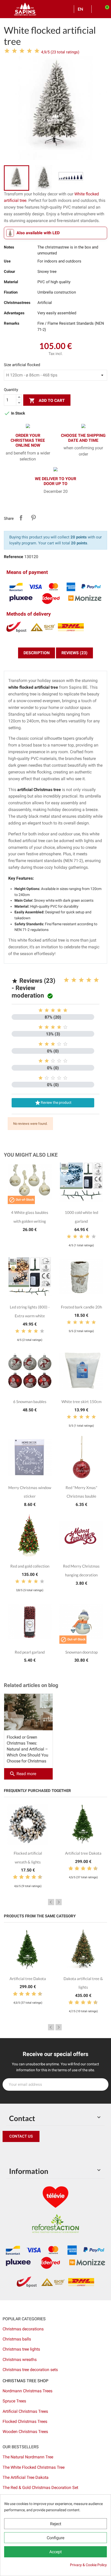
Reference (14, 557)
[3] (22, 51)
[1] (7, 51)
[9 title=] (38, 1877)
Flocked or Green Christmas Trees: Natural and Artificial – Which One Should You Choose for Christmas (27, 1749)
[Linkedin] (66, 2152)
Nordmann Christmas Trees (27, 2391)
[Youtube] (43, 2152)
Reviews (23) (74, 653)
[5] (37, 51)
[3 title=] (81, 980)
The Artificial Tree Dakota (26, 2477)
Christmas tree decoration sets (30, 2370)
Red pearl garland (30, 1652)
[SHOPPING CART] (105, 9)
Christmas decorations (23, 2329)
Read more (23, 1774)
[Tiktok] (54, 2152)
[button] (21, 2136)
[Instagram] (31, 2152)
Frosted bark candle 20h (81, 1307)
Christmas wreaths (20, 2360)
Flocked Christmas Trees (25, 2421)
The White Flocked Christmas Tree (34, 2467)
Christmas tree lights (21, 2349)
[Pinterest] (19, 2152)
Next (59, 1902)
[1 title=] (66, 980)
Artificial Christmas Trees (25, 2411)
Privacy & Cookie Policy (88, 2565)
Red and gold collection (30, 1566)
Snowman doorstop (81, 1652)
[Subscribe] (102, 2084)
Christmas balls (17, 2339)
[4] (29, 51)
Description (37, 653)
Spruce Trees (14, 2401)
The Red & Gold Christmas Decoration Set (40, 2488)
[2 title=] (74, 980)
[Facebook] (8, 2152)
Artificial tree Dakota (83, 1853)
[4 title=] (89, 980)
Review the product (53, 1103)
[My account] (97, 9)
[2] (14, 51)
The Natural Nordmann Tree (28, 2457)
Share (21, 518)
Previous (51, 1902)
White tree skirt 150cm (81, 1401)
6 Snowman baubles (30, 1401)
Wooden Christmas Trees (25, 2432)
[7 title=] (32, 1877)
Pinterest (33, 518)
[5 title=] (96, 980)
